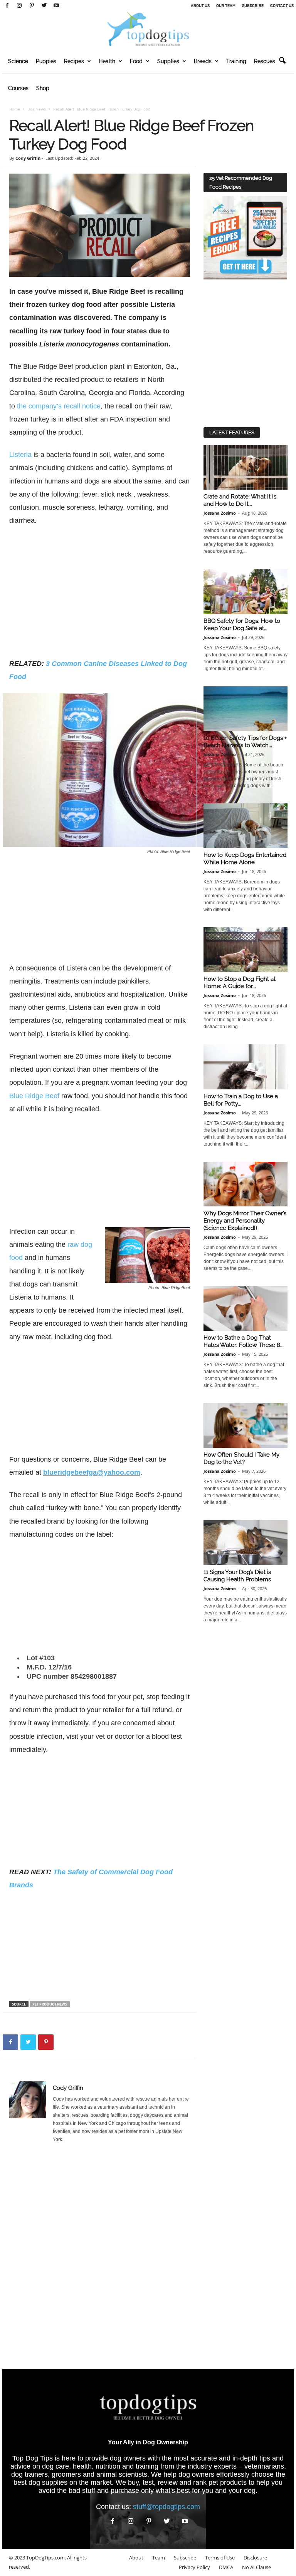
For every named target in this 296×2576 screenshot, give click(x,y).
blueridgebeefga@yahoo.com (92, 1472)
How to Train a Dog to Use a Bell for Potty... (241, 1100)
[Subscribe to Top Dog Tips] (245, 238)
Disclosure (255, 2558)
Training (236, 61)
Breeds (203, 61)
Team (159, 2558)
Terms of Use (220, 2558)
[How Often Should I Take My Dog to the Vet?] (246, 1425)
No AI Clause (256, 2567)
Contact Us (282, 6)
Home (15, 109)
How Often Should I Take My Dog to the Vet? (241, 1458)
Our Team (226, 6)
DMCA (226, 2567)
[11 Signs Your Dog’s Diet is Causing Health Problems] (246, 1542)
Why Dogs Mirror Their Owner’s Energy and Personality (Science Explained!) (245, 1221)
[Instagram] (19, 6)
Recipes (74, 61)
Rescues (265, 61)
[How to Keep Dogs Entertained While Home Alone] (246, 826)
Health (107, 61)
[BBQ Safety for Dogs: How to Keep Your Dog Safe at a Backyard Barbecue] (246, 591)
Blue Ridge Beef (34, 1096)
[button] (282, 61)
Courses (18, 88)
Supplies (168, 61)
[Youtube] (56, 6)
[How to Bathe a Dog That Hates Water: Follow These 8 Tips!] (246, 1308)
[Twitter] (44, 6)
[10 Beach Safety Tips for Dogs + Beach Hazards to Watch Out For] (246, 709)
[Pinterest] (32, 6)
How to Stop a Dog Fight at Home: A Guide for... (240, 983)
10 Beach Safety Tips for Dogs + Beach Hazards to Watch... (245, 742)
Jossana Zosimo (220, 513)
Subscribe (253, 6)
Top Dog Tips (33, 2458)
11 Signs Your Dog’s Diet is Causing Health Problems (237, 1576)
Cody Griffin (28, 158)
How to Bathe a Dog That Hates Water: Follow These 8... (244, 1341)
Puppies (46, 61)
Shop (43, 88)
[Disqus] (100, 2259)
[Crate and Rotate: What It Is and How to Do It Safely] (246, 467)
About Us (200, 6)
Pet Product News (50, 2004)
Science (18, 61)
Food (136, 61)
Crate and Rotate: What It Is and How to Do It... (240, 500)
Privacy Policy (194, 2567)
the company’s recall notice (59, 406)
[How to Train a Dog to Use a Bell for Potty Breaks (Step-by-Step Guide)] (246, 1067)
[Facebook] (7, 6)
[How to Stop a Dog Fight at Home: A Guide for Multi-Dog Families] (246, 950)
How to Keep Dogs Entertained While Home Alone (245, 859)
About (136, 2558)
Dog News (37, 109)
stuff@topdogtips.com (166, 2507)
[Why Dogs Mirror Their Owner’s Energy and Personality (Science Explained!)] (246, 1184)
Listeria (20, 455)
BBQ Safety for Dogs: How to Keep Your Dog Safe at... (242, 625)
